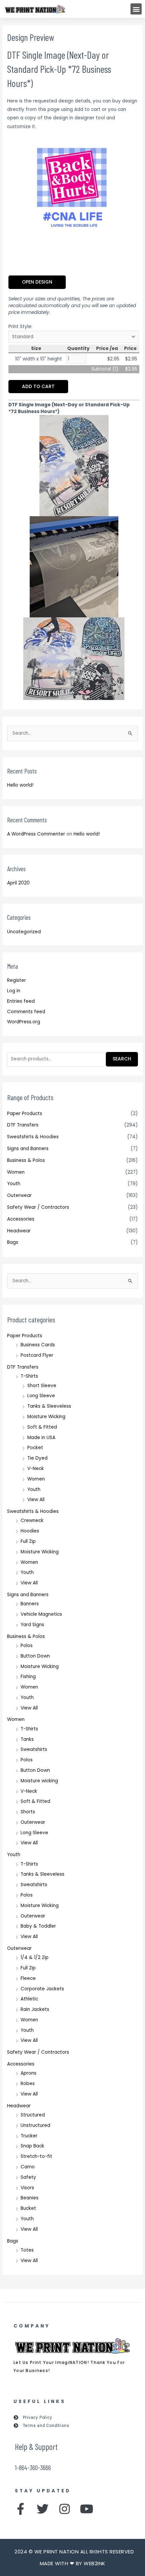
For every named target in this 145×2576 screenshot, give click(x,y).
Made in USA (41, 1438)
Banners (30, 1604)
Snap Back (32, 2146)
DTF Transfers (23, 1125)
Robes (28, 2084)
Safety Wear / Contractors (38, 1207)
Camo (28, 2167)
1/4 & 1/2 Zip (35, 1957)
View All (36, 1500)
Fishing (28, 1677)
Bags (13, 1242)
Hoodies (30, 1531)
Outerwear (19, 1195)
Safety (28, 2177)
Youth (14, 1184)
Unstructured (35, 2125)
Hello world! (20, 785)
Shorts (28, 1812)
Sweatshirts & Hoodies (33, 1137)
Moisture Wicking (46, 1417)
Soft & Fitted (42, 1427)
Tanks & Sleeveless (49, 1406)
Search (122, 1059)
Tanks (27, 1739)
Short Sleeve (42, 1386)
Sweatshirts (34, 1749)
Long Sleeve (41, 1396)
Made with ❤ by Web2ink (73, 2563)
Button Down (35, 1656)
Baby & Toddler (38, 1926)
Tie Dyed (37, 1458)
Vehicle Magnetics (41, 1614)
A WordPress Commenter (36, 834)
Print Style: (20, 327)
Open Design (37, 282)
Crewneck (32, 1520)
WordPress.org (24, 1022)
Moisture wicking (39, 1781)
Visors (27, 2188)
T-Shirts (29, 1376)
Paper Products (25, 1114)
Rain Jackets (35, 2009)
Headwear (19, 1231)
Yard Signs (32, 1625)
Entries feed (21, 1001)
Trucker (29, 2136)
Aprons (28, 2073)
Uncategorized (24, 932)
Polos (27, 1646)
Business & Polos (26, 1160)
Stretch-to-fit (36, 2156)
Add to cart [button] (38, 387)
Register (17, 980)
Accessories (21, 1219)
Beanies (30, 2198)
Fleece (28, 1978)
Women (16, 1172)
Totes (27, 2250)
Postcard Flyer (37, 1355)
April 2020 (18, 883)
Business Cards (38, 1345)
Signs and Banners (28, 1149)
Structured (33, 2115)
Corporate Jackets (42, 1989)
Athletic (29, 1999)
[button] (136, 9)
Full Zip (28, 1541)
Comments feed (26, 1012)
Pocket (35, 1448)
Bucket (28, 2208)
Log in (14, 991)
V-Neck (36, 1469)
